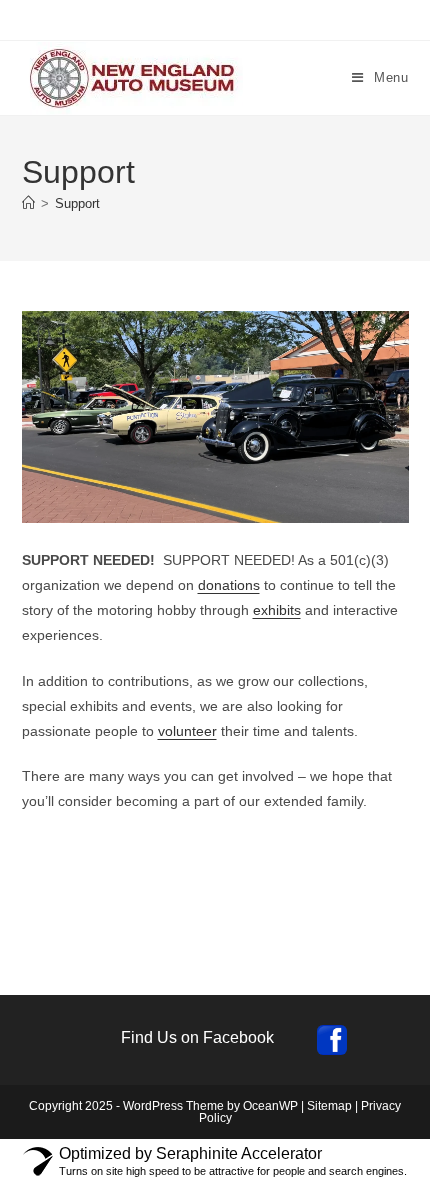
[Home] (28, 203)
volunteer (187, 731)
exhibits (277, 610)
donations (229, 585)
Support (77, 203)
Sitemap (329, 1106)
